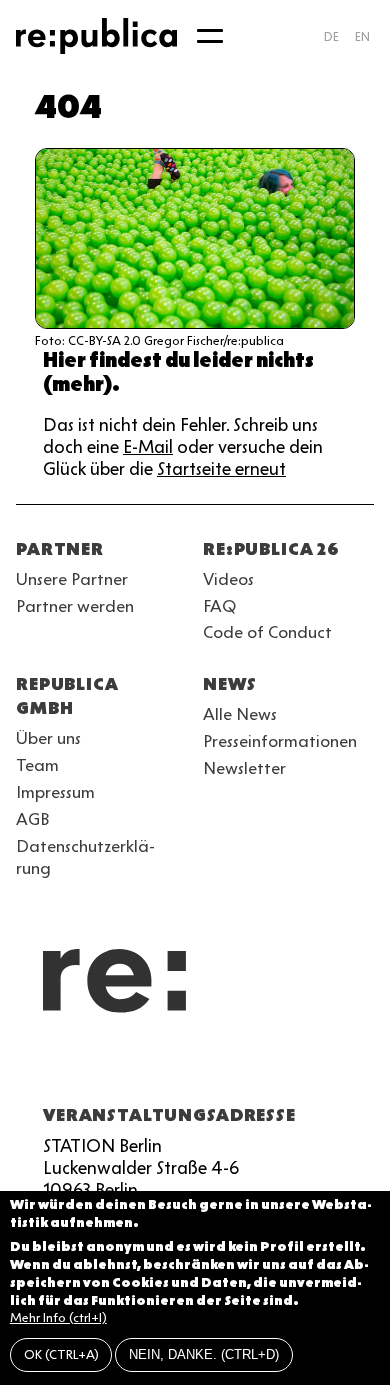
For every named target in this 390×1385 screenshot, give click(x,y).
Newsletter (244, 768)
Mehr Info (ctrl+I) (58, 1317)
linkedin (172, 1067)
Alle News (240, 714)
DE (331, 36)
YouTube (28, 1067)
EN (362, 36)
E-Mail (148, 447)
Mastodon (136, 1067)
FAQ (219, 606)
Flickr (208, 1067)
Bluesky (100, 1067)
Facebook (280, 1067)
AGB (33, 819)
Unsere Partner (72, 579)
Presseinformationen (280, 741)
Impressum (55, 792)
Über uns (48, 738)
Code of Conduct (267, 632)
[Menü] (210, 36)
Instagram (64, 1067)
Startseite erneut (221, 469)
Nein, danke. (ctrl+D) (204, 1354)
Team (37, 765)
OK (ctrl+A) (61, 1354)
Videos (228, 579)
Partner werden (75, 606)
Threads (244, 1067)
